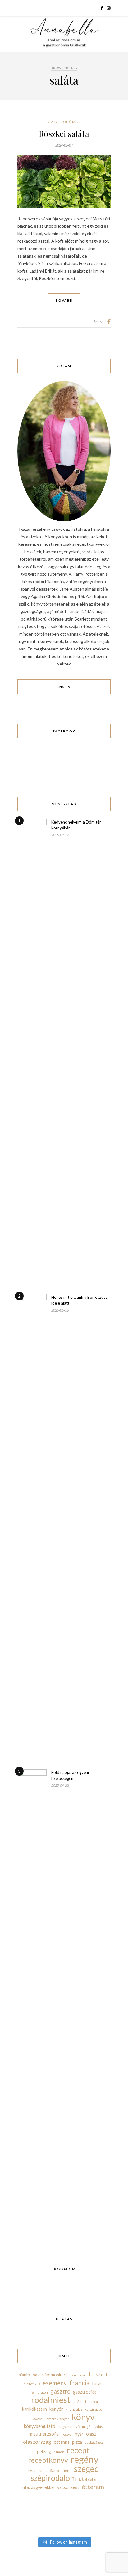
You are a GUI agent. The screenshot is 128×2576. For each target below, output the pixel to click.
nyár (79, 2434)
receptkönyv (48, 2460)
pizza (77, 2442)
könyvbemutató (40, 2426)
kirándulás (74, 2409)
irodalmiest (50, 2400)
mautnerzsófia (44, 2434)
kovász (37, 2419)
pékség (44, 2451)
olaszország (37, 2442)
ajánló (24, 2375)
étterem (93, 2487)
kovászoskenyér (57, 2419)
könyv (83, 2417)
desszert (98, 2374)
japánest (80, 2402)
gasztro (60, 2391)
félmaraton (39, 2392)
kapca (93, 2402)
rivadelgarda (38, 2470)
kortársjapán (95, 2409)
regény (85, 2459)
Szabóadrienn (61, 2470)
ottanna (62, 2442)
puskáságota (94, 2442)
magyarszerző (69, 2426)
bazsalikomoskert (50, 2375)
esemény (55, 2383)
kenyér (56, 2409)
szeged (87, 2469)
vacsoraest (68, 2487)
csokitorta (77, 2375)
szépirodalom (53, 2478)
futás (97, 2383)
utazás (87, 2479)
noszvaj (67, 2434)
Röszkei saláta (64, 134)
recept (78, 2450)
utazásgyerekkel (39, 2487)
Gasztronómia (64, 122)
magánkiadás (92, 2426)
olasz (91, 2434)
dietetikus (32, 2384)
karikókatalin (34, 2409)
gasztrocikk (85, 2392)
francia (79, 2383)
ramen (59, 2452)
